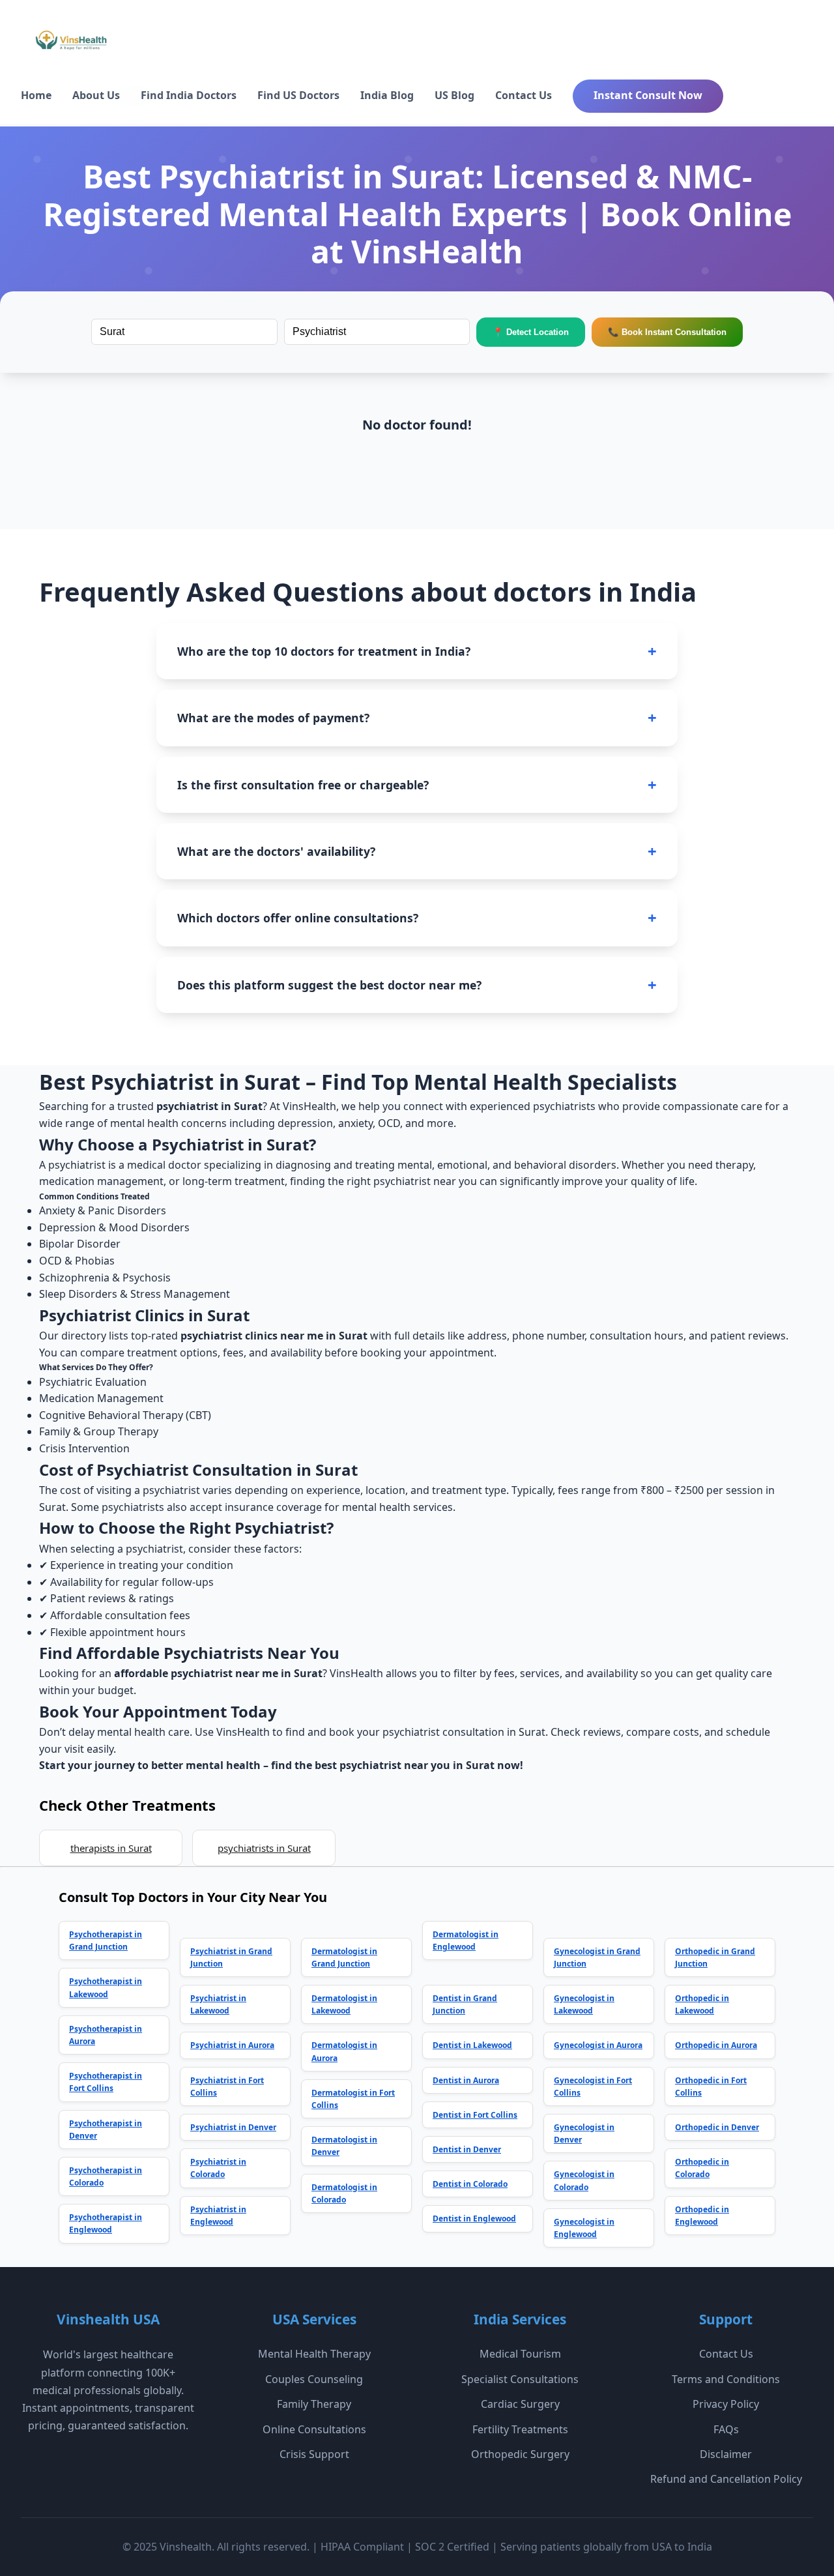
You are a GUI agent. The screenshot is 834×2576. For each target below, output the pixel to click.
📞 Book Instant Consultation (667, 332)
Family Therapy (314, 2404)
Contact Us (524, 95)
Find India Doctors (189, 95)
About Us (96, 95)
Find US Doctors (298, 95)
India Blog (387, 95)
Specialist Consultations (520, 2379)
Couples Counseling (314, 2379)
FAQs (726, 2429)
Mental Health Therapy (314, 2354)
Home (36, 95)
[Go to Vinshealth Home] (70, 45)
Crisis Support (314, 2454)
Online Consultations (314, 2429)
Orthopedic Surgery (520, 2454)
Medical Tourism (520, 2354)
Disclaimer (726, 2454)
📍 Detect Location (531, 332)
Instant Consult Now (648, 95)
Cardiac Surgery (520, 2404)
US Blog (454, 95)
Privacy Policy (726, 2404)
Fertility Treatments (520, 2429)
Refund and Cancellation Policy (726, 2479)
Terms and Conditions (726, 2379)
